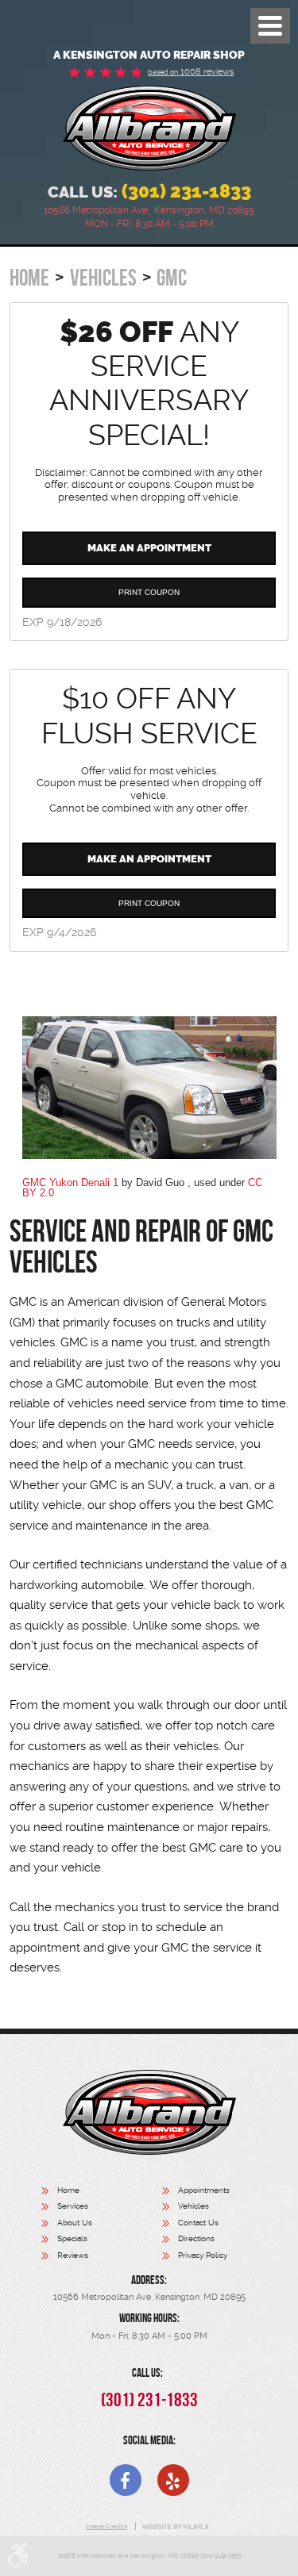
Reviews (73, 2255)
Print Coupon (149, 592)
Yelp (173, 2480)
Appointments (204, 2190)
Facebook (126, 2480)
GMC (172, 278)
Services (73, 2206)
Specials (72, 2238)
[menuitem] (102, 2192)
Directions (196, 2238)
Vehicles (103, 278)
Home (29, 278)
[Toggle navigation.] (270, 26)
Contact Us (198, 2223)
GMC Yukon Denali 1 (70, 1182)
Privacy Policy (203, 2255)
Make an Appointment (149, 548)
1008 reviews (191, 72)
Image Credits (106, 2526)
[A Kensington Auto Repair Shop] (149, 128)
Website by (175, 2527)
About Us (75, 2223)
